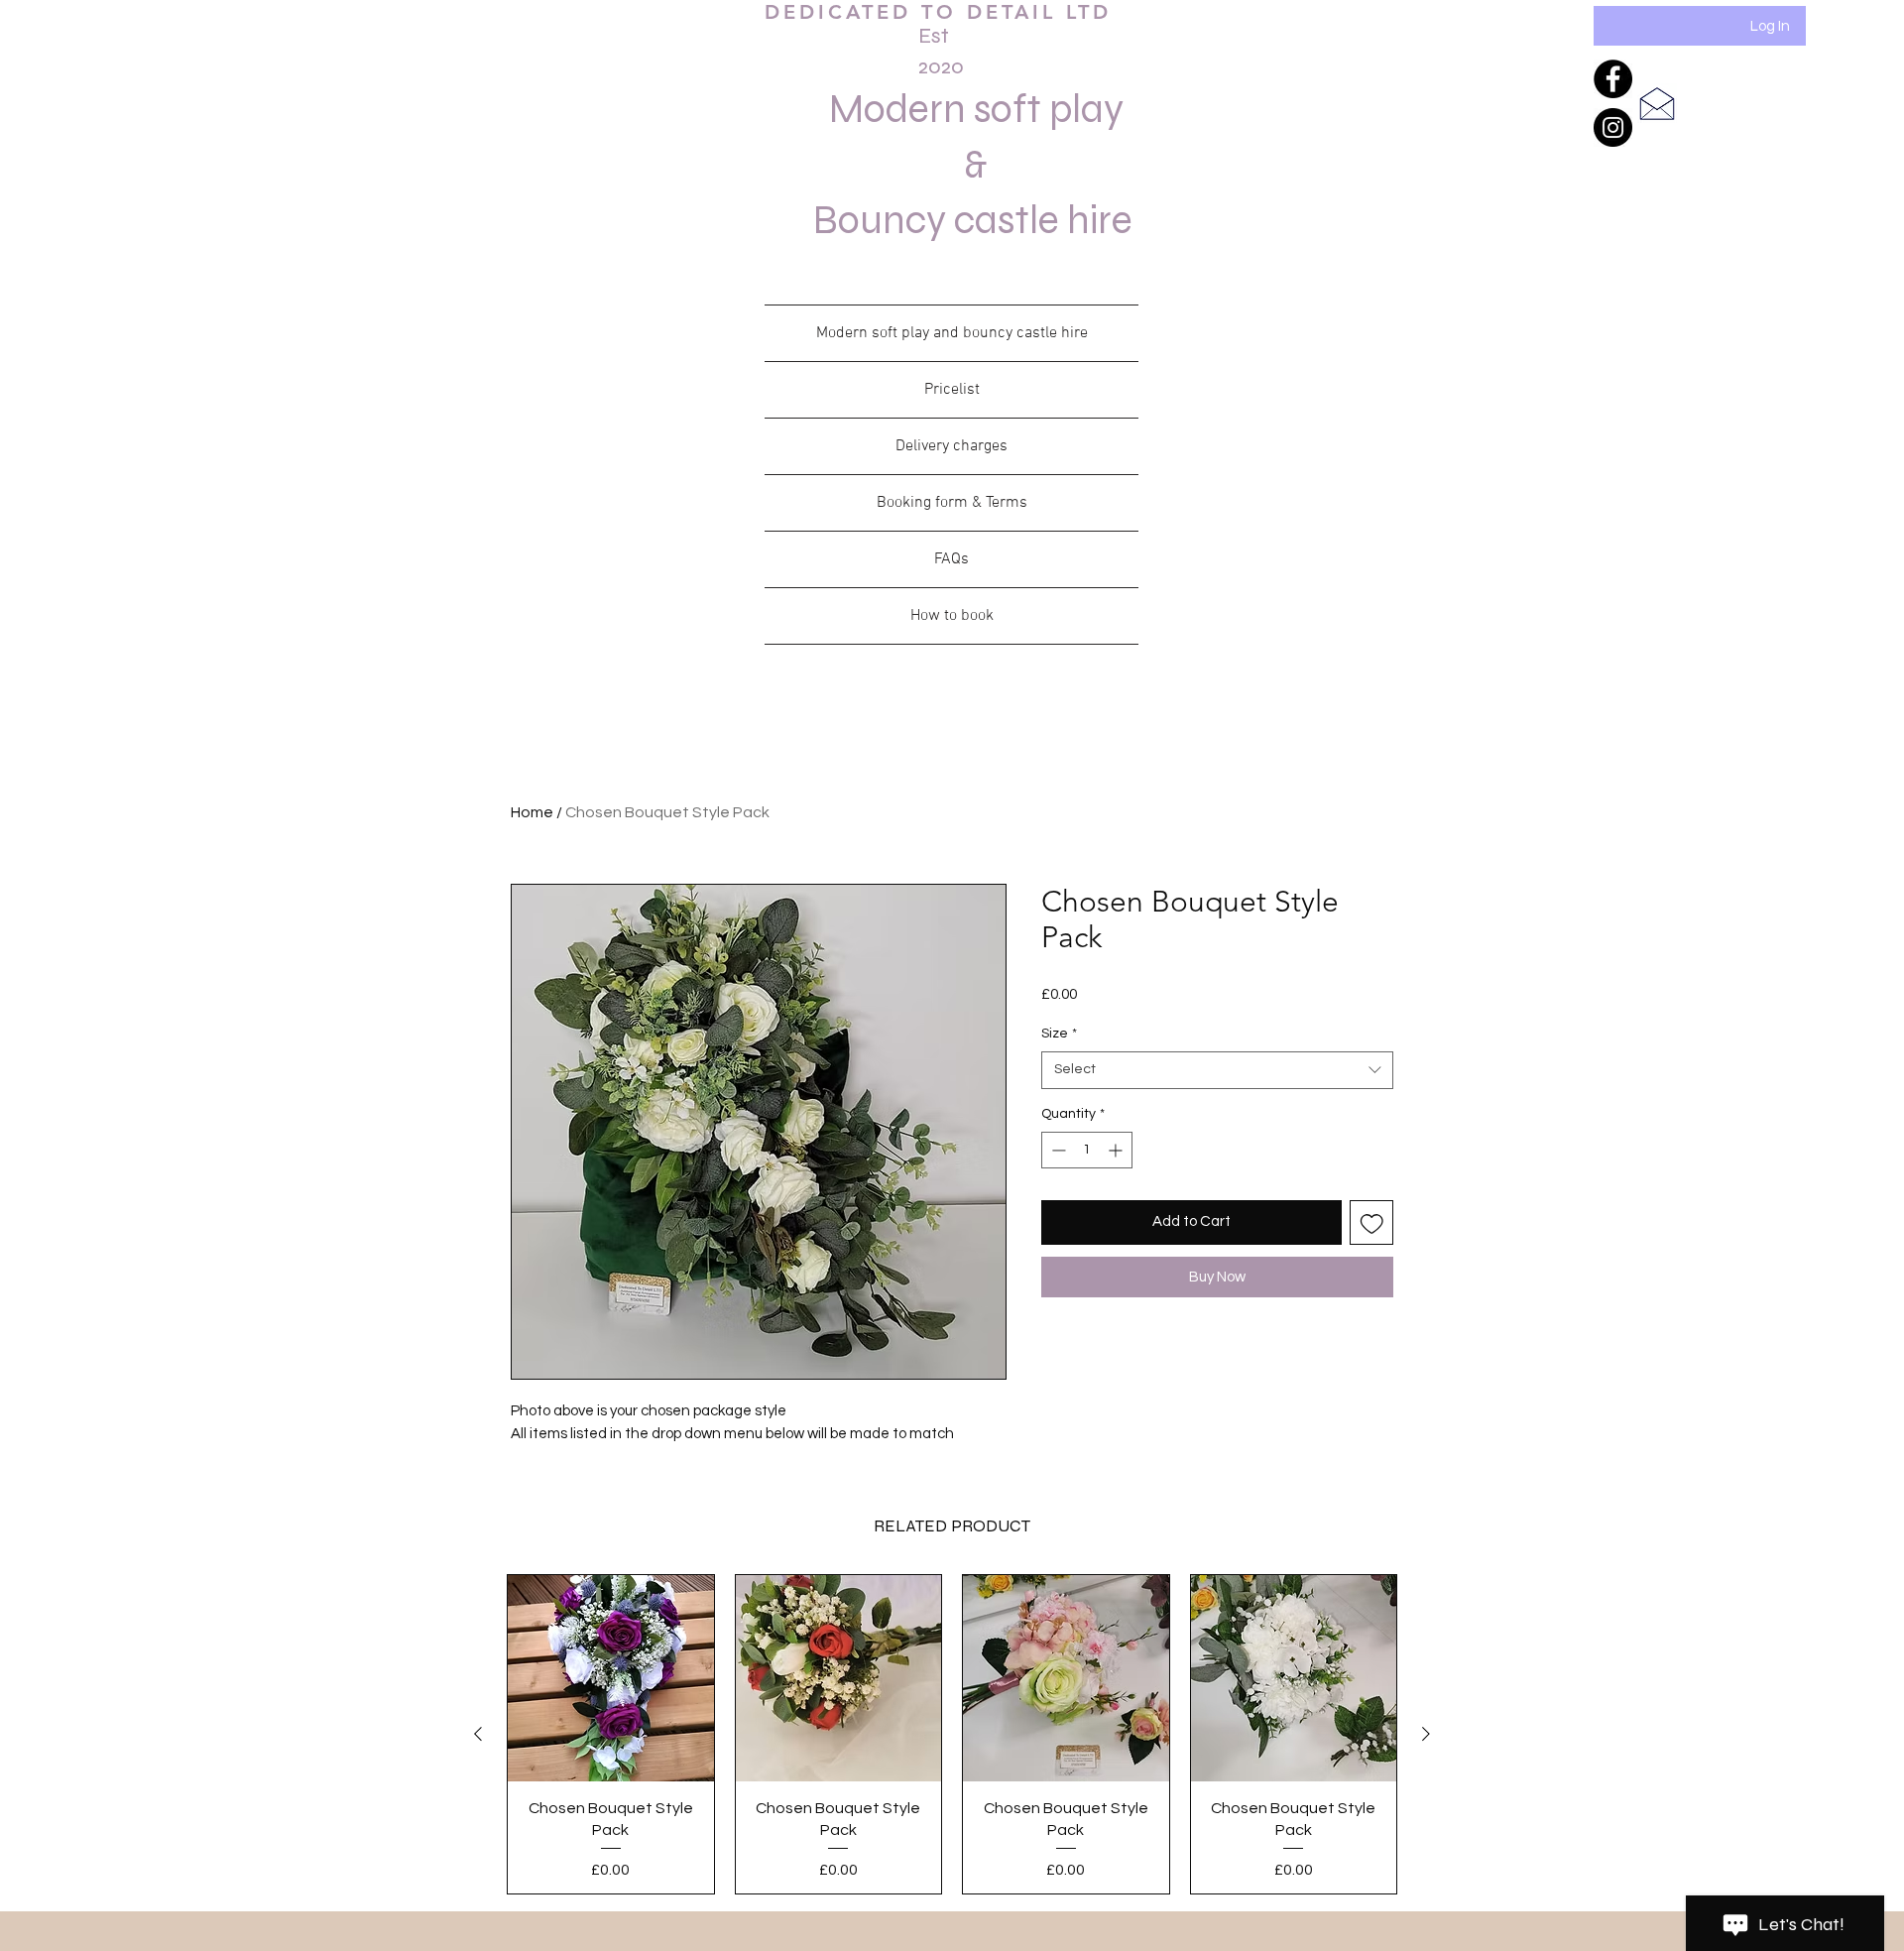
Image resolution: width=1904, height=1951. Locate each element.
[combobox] (1217, 1070)
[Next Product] (1426, 1734)
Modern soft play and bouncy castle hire (952, 333)
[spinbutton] (1087, 1150)
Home (532, 812)
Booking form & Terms (952, 503)
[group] (952, 1734)
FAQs (952, 559)
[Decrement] (1057, 1150)
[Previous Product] (478, 1734)
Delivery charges (952, 446)
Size (1059, 1034)
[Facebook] (1613, 79)
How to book (952, 616)
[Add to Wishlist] (1372, 1222)
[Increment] (1117, 1150)
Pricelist (952, 390)
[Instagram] (1613, 127)
